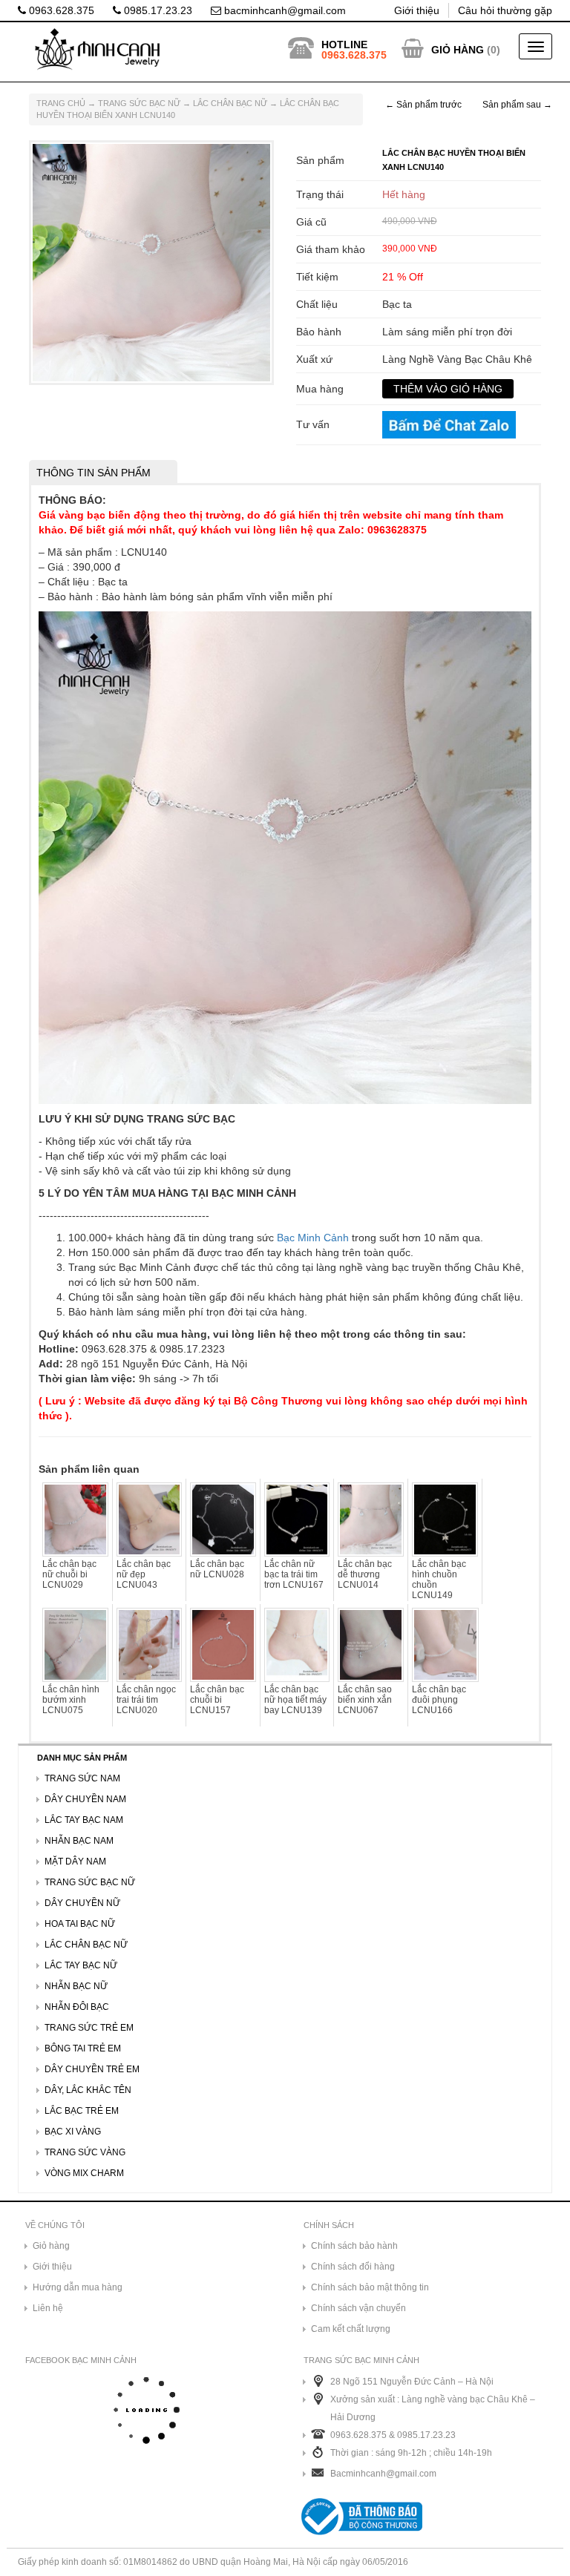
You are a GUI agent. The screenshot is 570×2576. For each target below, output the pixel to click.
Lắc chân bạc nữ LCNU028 (217, 1569)
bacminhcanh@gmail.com (284, 10)
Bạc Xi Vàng (73, 2132)
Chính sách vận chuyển (358, 2308)
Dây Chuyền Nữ (82, 1903)
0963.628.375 (60, 10)
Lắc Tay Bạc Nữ (81, 1965)
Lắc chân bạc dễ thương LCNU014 (365, 1574)
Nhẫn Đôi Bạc (77, 2007)
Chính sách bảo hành (354, 2246)
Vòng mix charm (84, 2173)
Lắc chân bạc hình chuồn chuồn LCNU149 (439, 1580)
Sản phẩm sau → (517, 105)
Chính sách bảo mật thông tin (370, 2287)
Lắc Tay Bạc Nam (84, 1820)
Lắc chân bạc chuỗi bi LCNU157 (217, 1700)
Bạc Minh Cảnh (313, 1238)
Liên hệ (48, 2308)
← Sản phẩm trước (423, 105)
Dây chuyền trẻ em (92, 2069)
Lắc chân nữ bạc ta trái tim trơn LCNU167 (294, 1574)
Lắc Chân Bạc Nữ (230, 103)
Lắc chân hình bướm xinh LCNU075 (71, 1700)
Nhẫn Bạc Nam (79, 1841)
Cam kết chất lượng (351, 2329)
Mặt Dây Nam (75, 1862)
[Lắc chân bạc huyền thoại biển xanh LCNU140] (151, 262)
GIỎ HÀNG (458, 50)
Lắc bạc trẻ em (82, 2111)
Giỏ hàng (51, 2246)
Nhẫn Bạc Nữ (76, 1986)
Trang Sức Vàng (85, 2152)
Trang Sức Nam (82, 1778)
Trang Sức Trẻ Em (89, 2028)
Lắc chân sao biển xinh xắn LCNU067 (365, 1700)
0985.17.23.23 (157, 10)
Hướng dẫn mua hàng (78, 2287)
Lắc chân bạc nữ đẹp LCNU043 (144, 1574)
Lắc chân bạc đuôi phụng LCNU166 (439, 1700)
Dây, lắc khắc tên (88, 2090)
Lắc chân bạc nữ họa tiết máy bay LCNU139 (295, 1700)
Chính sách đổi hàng (353, 2267)
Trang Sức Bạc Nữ (139, 103)
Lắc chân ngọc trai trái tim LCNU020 (146, 1700)
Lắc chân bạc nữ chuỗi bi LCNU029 (69, 1574)
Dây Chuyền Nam (85, 1799)
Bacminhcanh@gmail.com (383, 2474)
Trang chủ (61, 103)
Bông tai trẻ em (83, 2048)
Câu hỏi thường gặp (505, 10)
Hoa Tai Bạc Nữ (80, 1924)
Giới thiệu (417, 10)
